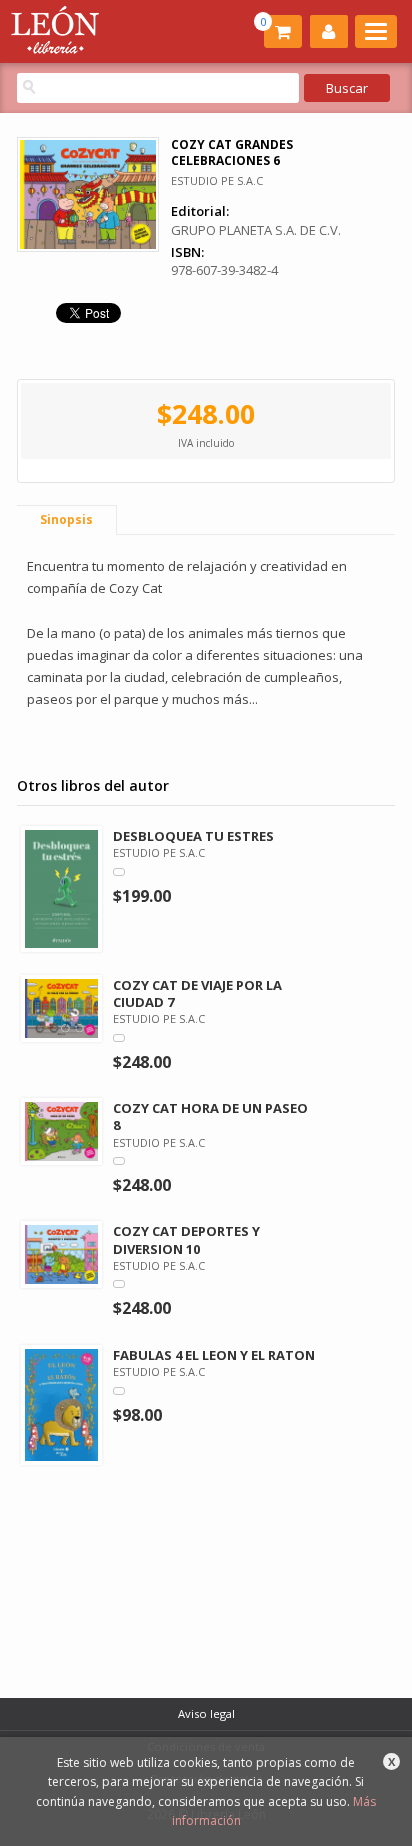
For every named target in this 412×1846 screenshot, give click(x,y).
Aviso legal (206, 1713)
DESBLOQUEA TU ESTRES (193, 836)
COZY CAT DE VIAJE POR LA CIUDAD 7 (197, 993)
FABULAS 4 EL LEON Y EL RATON (214, 1355)
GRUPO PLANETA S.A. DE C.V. (256, 230)
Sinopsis (66, 519)
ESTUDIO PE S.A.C (217, 180)
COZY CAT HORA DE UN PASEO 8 (210, 1116)
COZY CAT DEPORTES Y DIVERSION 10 (186, 1239)
